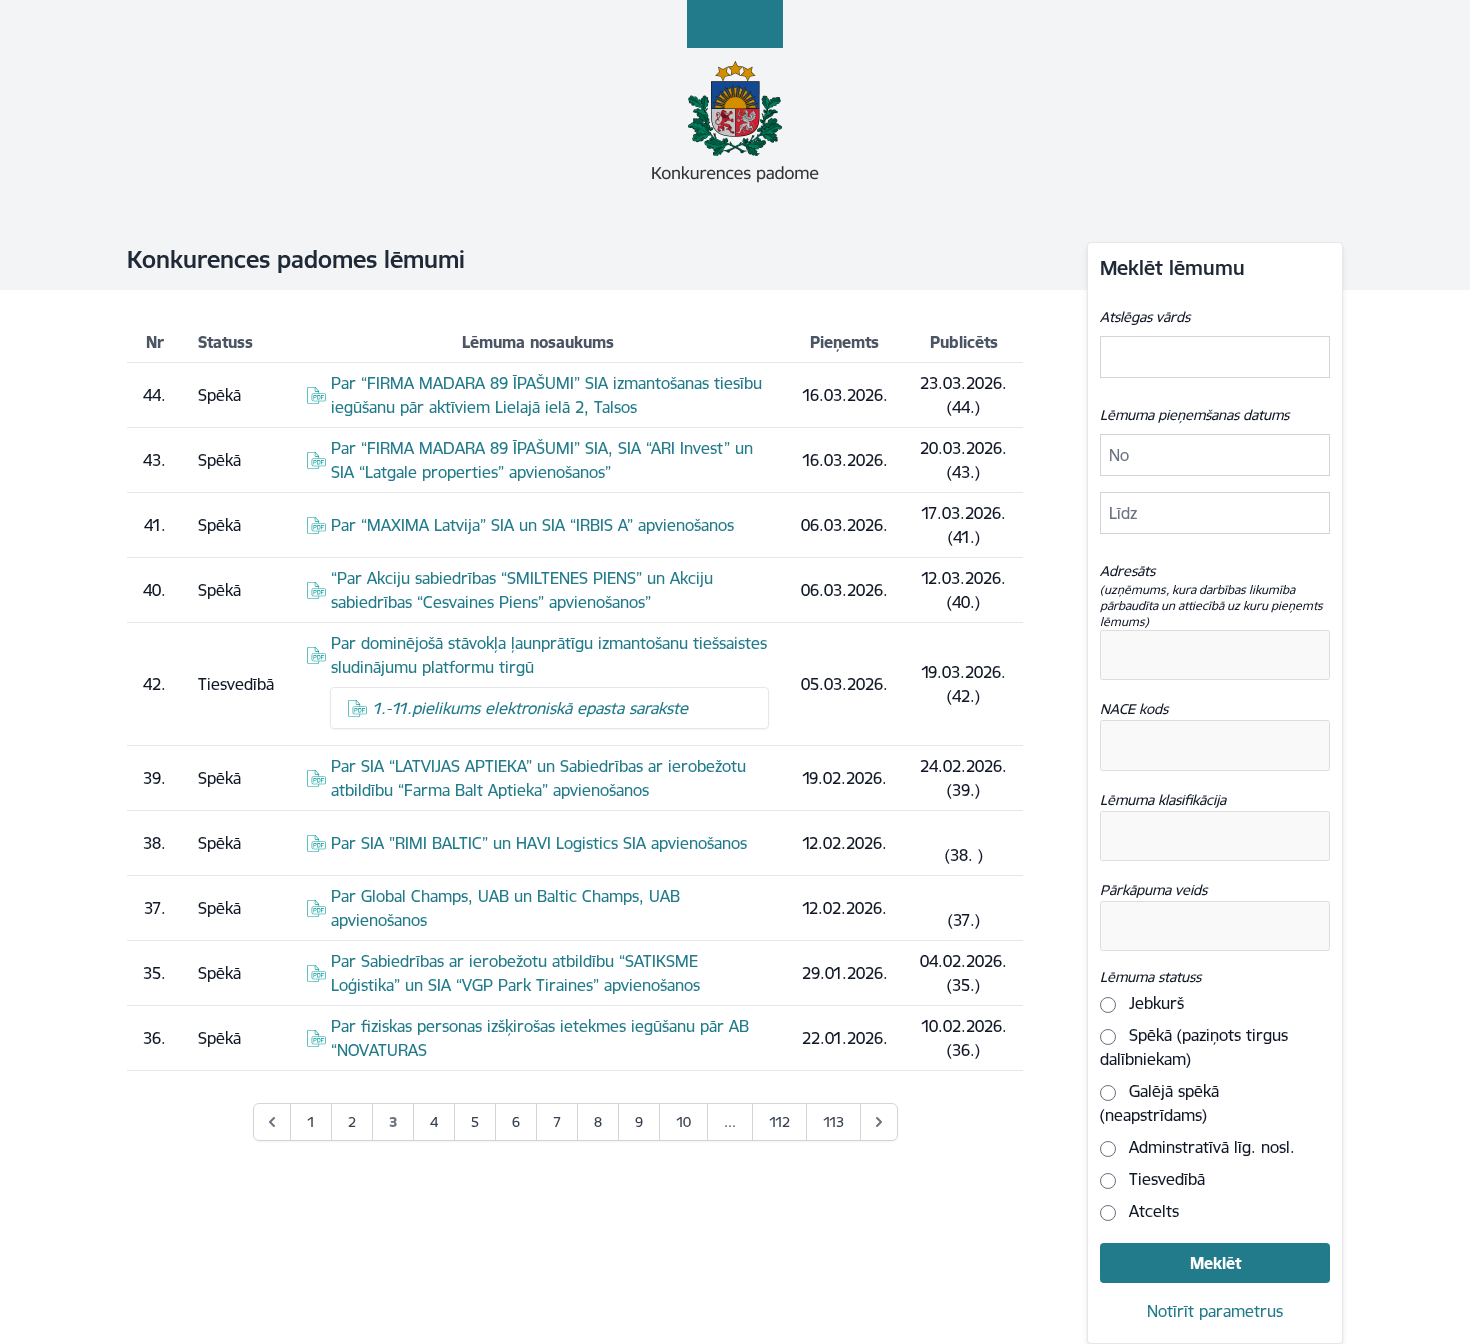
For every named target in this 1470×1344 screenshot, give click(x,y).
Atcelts (1151, 1211)
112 (779, 1122)
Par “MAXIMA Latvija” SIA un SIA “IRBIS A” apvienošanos (532, 525)
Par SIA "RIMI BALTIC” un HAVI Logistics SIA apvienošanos (539, 843)
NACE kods (1134, 709)
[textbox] (1197, 655)
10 (683, 1122)
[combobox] (1215, 655)
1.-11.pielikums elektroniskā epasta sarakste (530, 708)
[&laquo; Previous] (272, 1122)
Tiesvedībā (1164, 1179)
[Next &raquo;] (879, 1122)
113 (833, 1122)
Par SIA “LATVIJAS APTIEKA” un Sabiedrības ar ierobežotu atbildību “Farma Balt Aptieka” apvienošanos (538, 778)
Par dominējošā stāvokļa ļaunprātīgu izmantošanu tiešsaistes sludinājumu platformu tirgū (549, 655)
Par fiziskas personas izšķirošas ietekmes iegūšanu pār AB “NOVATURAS (540, 1038)
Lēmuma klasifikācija (1163, 800)
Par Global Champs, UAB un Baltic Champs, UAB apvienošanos (505, 908)
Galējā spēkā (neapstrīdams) (1159, 1103)
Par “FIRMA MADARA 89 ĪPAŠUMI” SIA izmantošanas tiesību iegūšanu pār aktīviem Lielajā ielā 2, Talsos (546, 395)
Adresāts (1211, 595)
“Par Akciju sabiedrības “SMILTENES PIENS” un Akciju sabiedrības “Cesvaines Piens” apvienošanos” (522, 590)
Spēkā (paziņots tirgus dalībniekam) (1194, 1047)
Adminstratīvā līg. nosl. (1209, 1147)
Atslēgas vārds (1145, 317)
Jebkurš (1154, 1003)
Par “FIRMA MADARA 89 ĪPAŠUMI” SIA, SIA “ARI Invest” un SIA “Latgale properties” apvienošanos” (542, 460)
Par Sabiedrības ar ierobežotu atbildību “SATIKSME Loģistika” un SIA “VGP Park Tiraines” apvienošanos (515, 973)
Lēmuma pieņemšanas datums (1194, 415)
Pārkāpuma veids (1153, 890)
